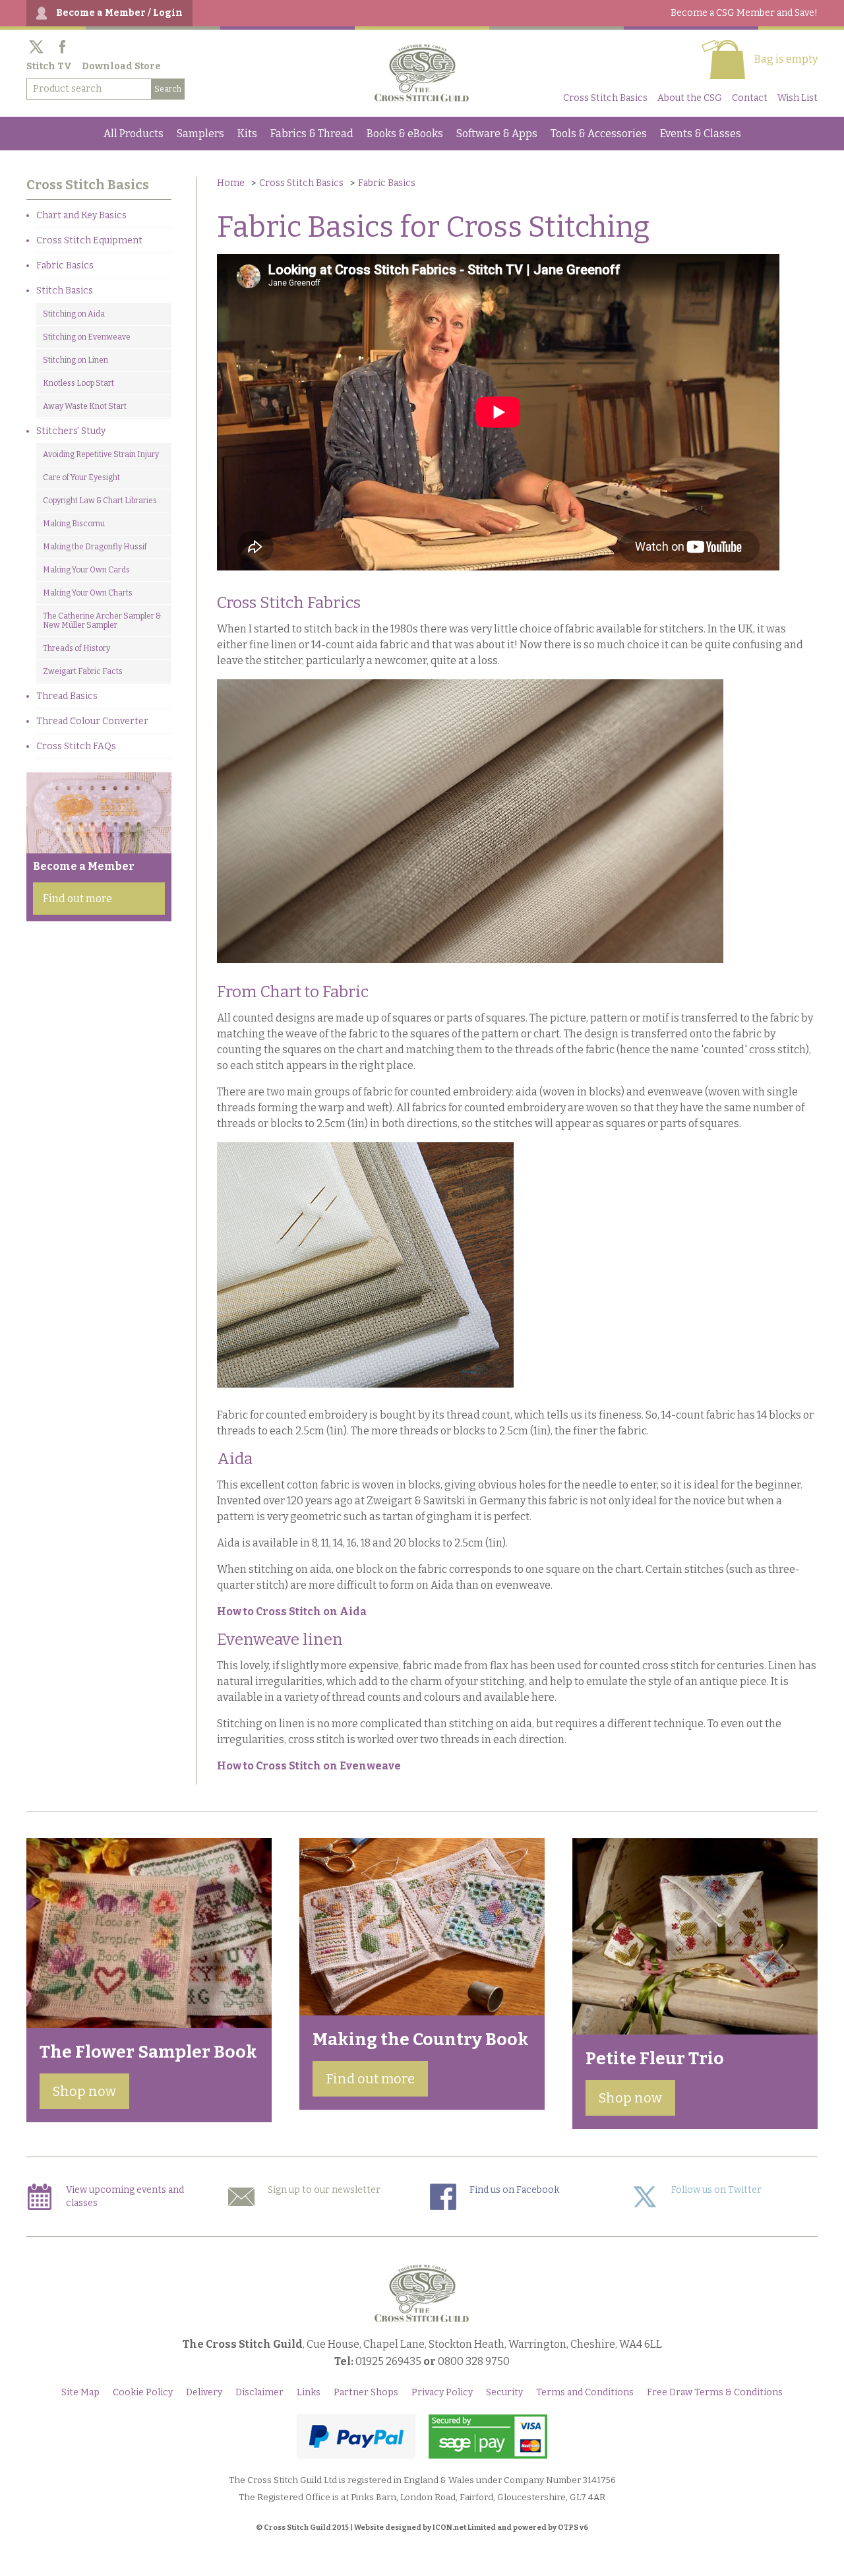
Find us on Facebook (514, 2190)
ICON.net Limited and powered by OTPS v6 (510, 2528)
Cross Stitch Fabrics (289, 603)
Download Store (121, 66)
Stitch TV (49, 66)
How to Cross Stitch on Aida (292, 1611)
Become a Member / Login (119, 13)
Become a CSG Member (744, 13)
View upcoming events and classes (125, 2196)
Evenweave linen (280, 1640)
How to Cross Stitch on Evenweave (309, 1766)
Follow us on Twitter (716, 2190)
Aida (235, 1459)
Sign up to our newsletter (324, 2190)
